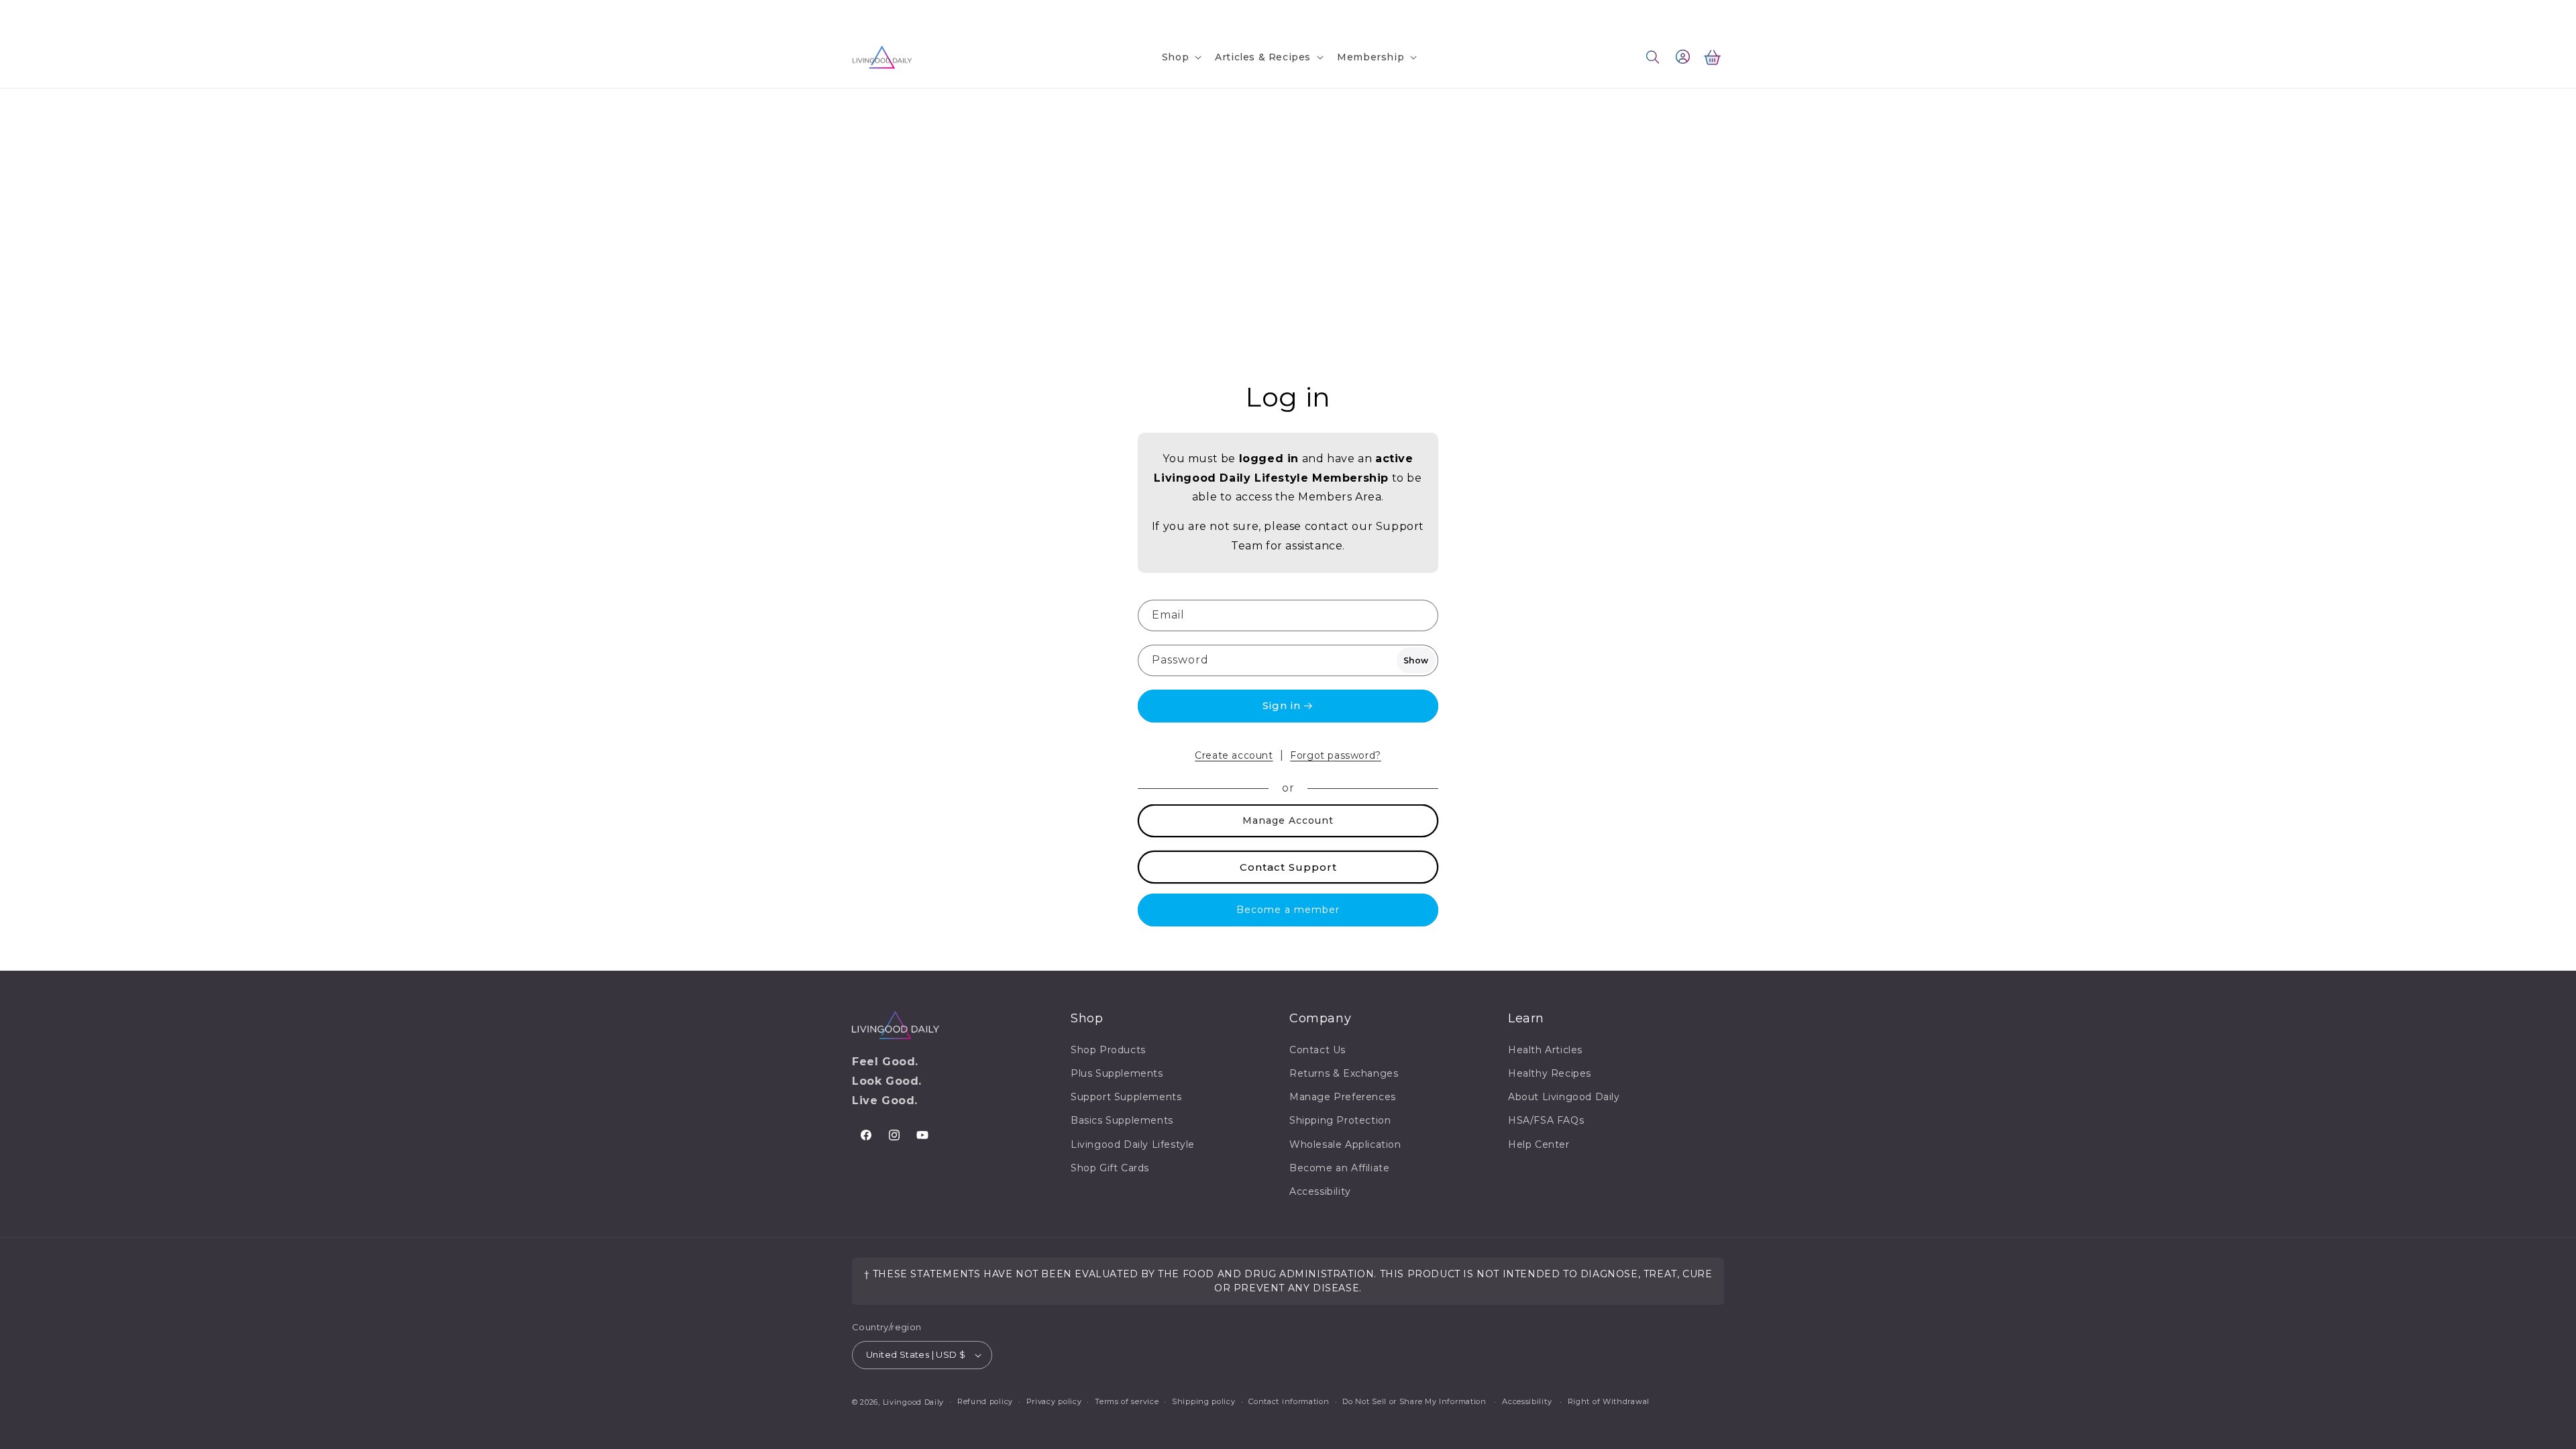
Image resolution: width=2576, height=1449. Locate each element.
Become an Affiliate (1339, 1168)
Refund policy (985, 1401)
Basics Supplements (1122, 1120)
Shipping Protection (1340, 1120)
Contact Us (878, 12)
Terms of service (1127, 1401)
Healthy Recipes (1550, 1073)
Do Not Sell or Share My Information (1414, 1401)
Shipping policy (1204, 1401)
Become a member (1288, 910)
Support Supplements (1126, 1097)
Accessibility (1320, 1191)
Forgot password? (1336, 755)
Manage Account (1288, 820)
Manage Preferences (1343, 1097)
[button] (1180, 57)
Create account (1234, 755)
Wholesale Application (1345, 1144)
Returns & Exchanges (1344, 1073)
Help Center (1539, 1144)
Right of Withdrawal (1609, 1401)
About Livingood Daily (1564, 1097)
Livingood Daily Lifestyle (1133, 1144)
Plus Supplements (1117, 1073)
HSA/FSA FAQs (1546, 1120)
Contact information (1289, 1401)
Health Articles (1545, 1050)
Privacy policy (1054, 1401)
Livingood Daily (914, 1402)
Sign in (1282, 705)
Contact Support (1288, 867)
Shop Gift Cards (1110, 1168)
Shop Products (1108, 1050)
